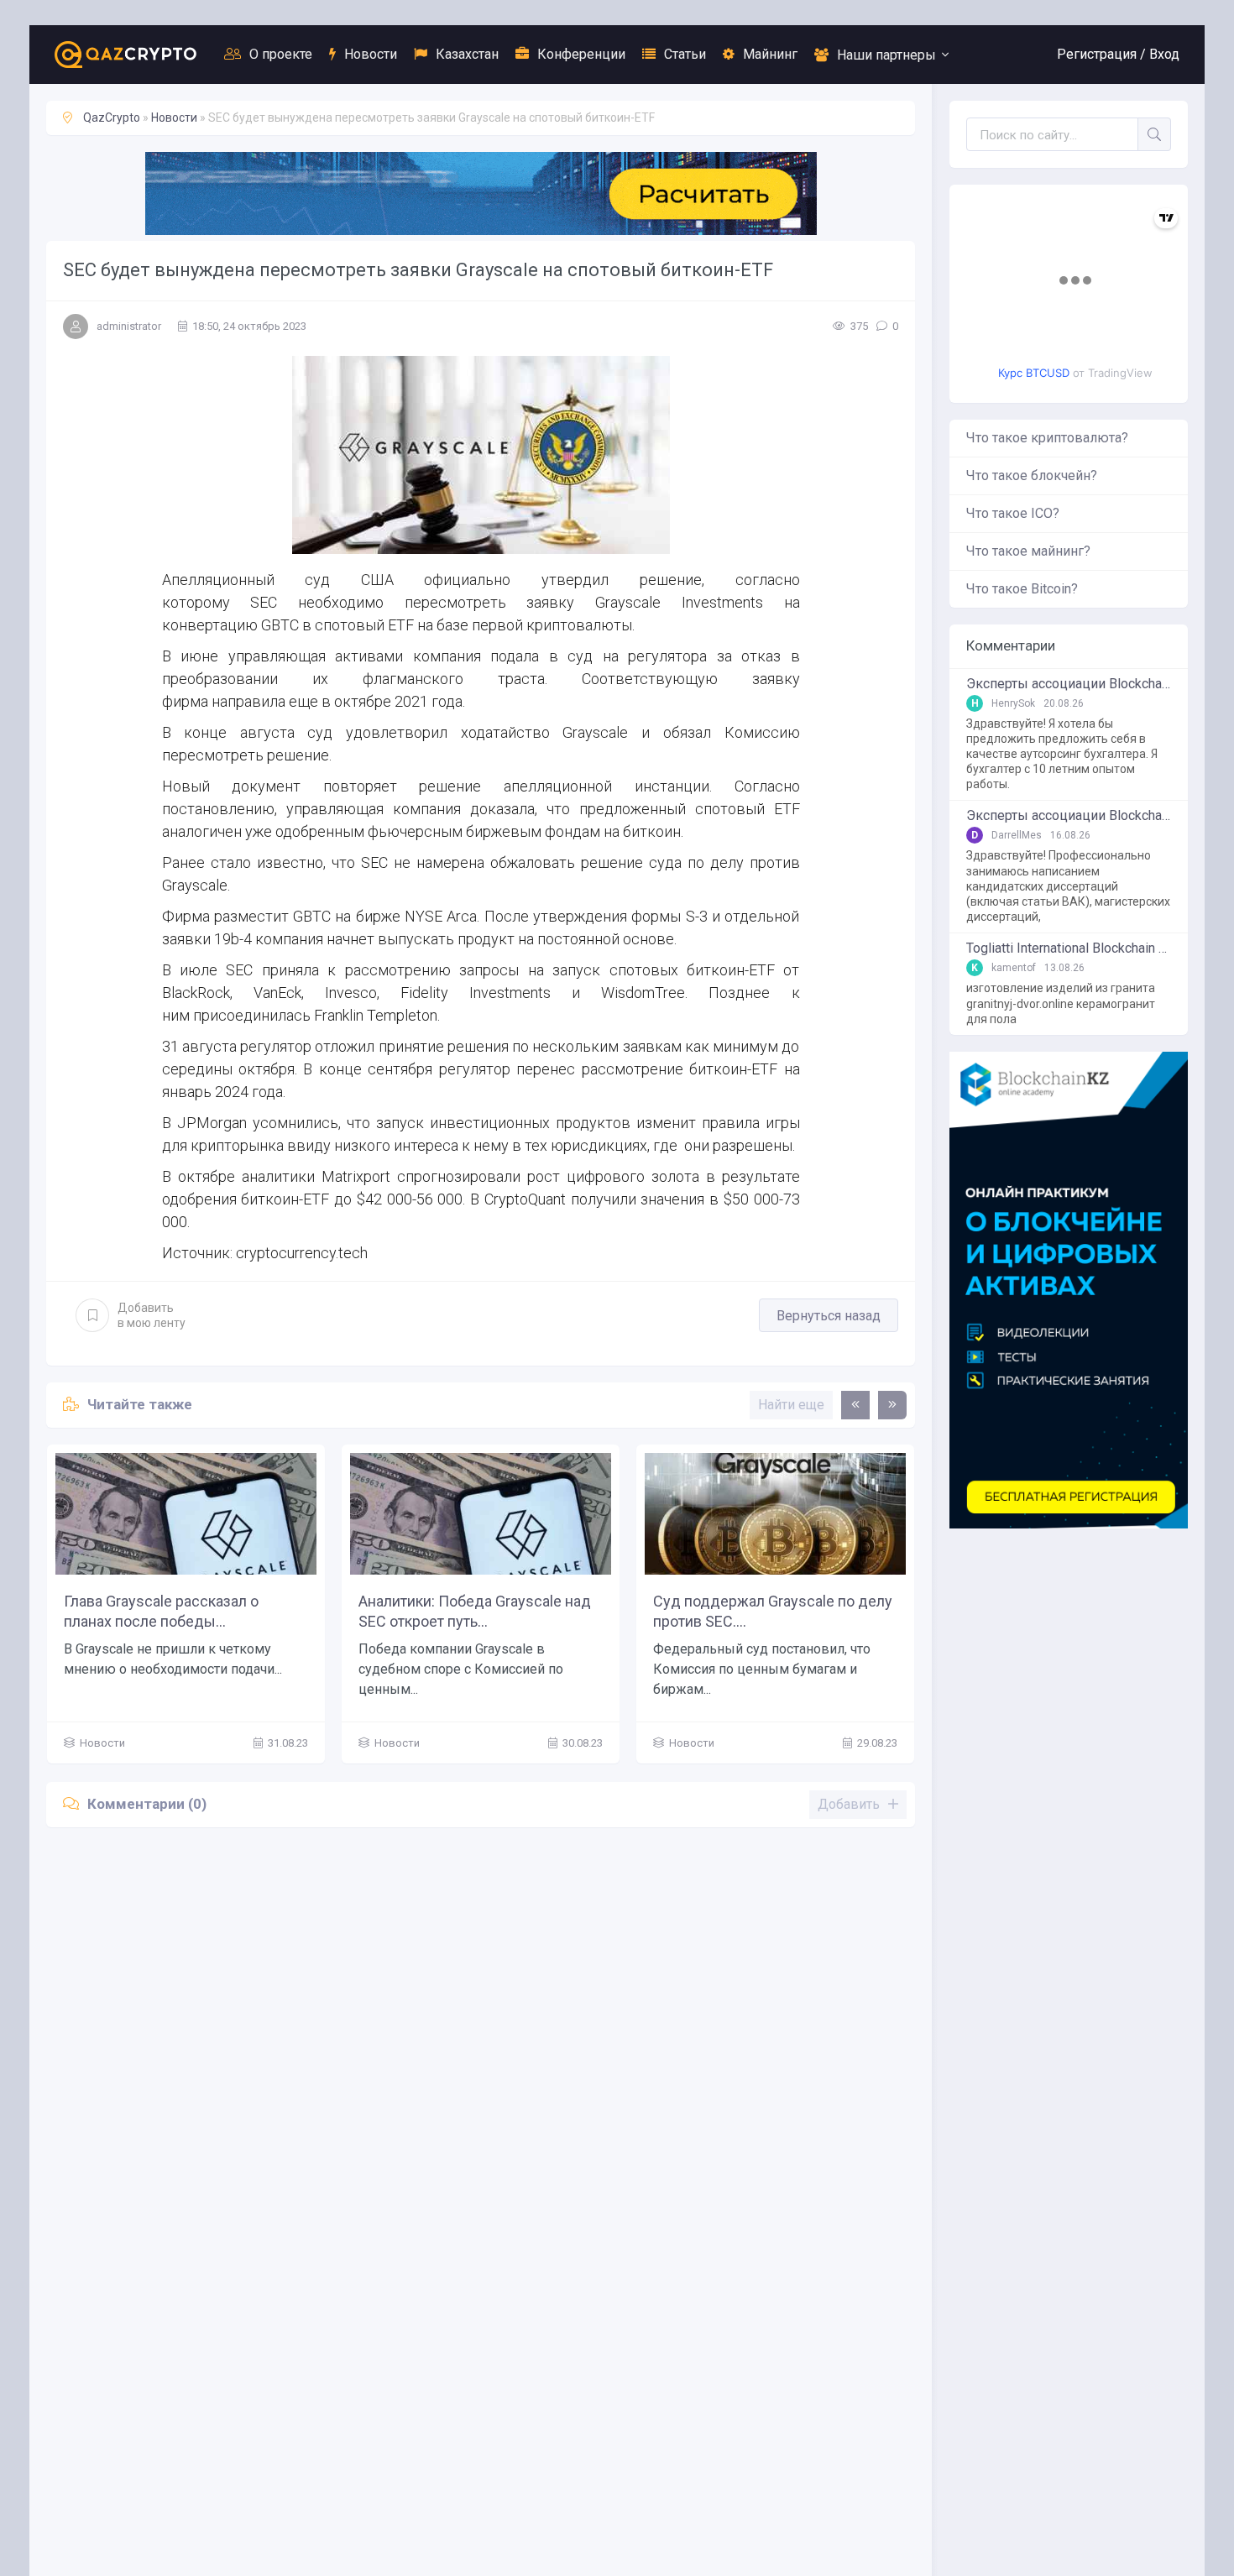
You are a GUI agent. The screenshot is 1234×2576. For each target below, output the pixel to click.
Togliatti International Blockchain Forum (1069, 948)
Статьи (685, 54)
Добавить (152, 1315)
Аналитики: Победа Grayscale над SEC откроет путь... (475, 1611)
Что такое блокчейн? (1032, 475)
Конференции (581, 54)
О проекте (281, 54)
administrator (129, 326)
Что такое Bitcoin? (1022, 589)
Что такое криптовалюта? (1047, 438)
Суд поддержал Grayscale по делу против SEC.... (773, 1611)
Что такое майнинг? (1028, 551)
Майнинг (770, 54)
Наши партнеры (886, 55)
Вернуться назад (829, 1316)
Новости (371, 54)
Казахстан (467, 54)
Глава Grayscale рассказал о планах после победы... (161, 1611)
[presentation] (855, 1405)
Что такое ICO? (1013, 513)
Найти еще (791, 1405)
